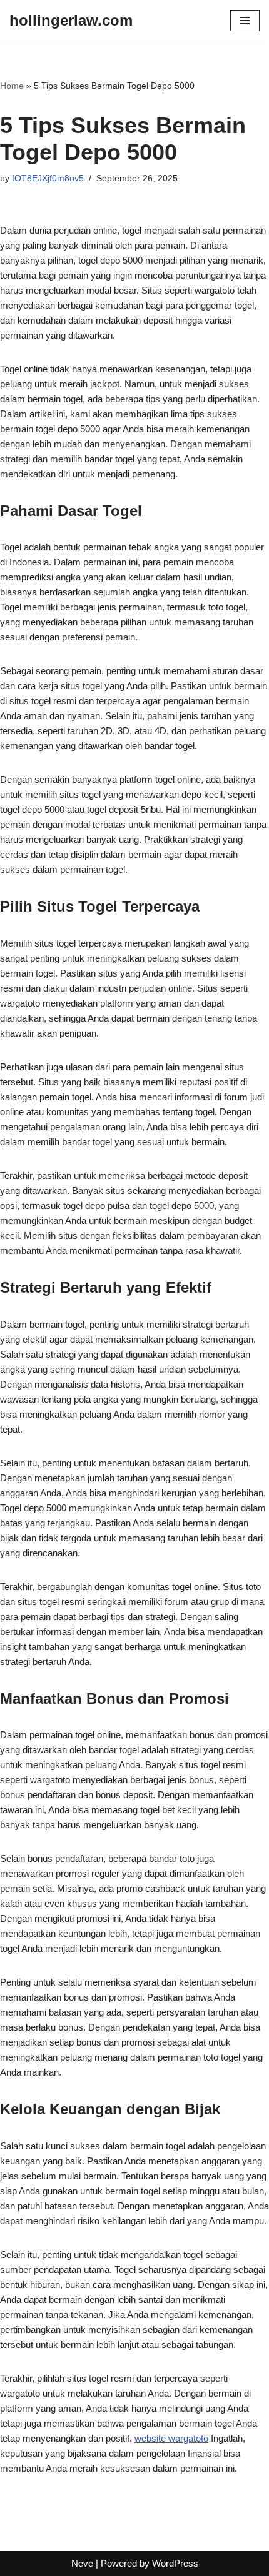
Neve (82, 2563)
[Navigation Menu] (245, 21)
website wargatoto (171, 2438)
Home (12, 86)
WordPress (175, 2563)
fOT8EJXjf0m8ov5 (48, 178)
